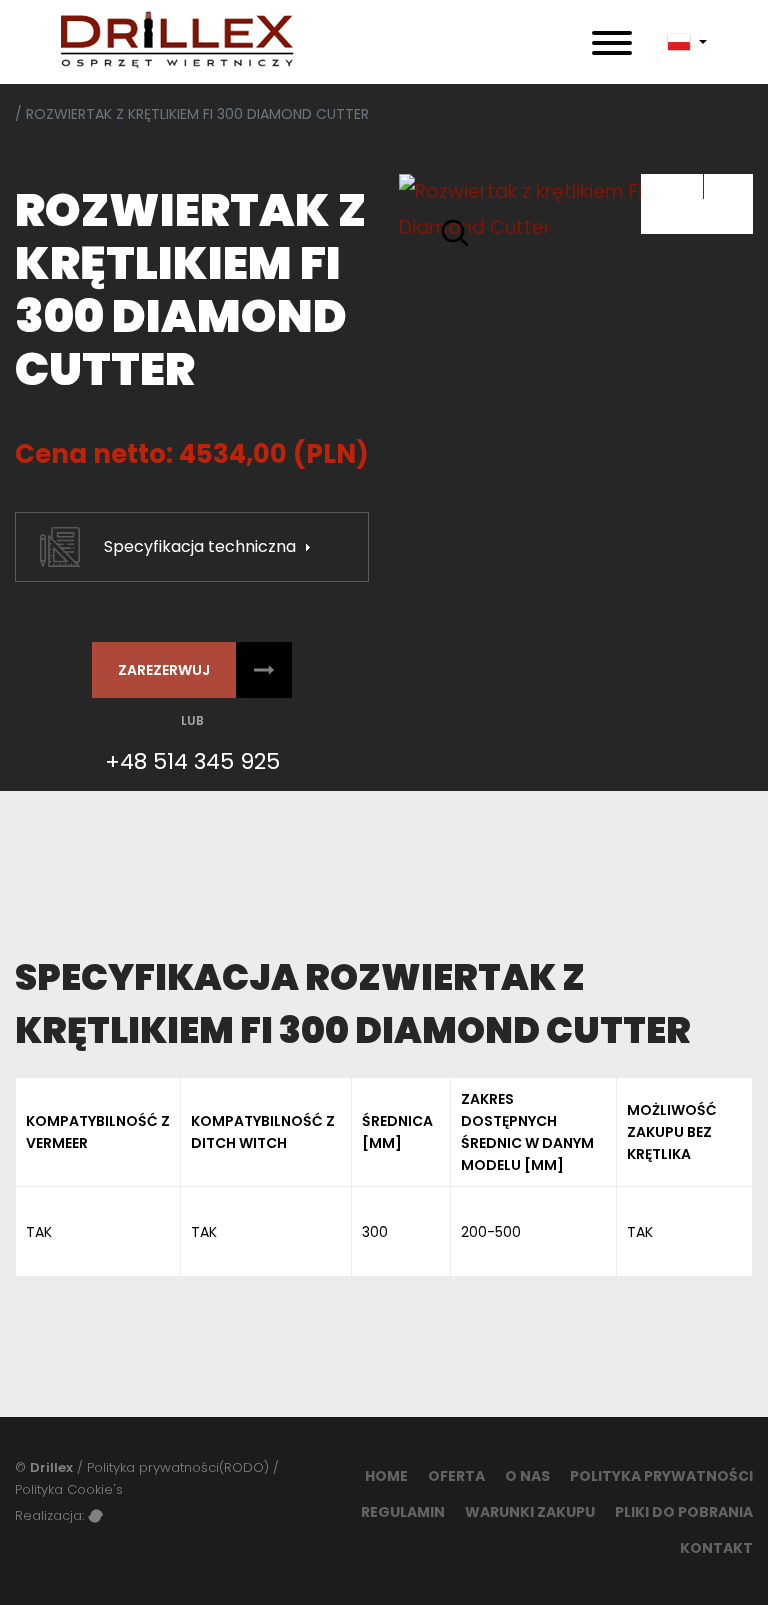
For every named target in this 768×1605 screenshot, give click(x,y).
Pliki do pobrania (684, 1512)
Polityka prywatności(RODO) (178, 1467)
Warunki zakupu (530, 1512)
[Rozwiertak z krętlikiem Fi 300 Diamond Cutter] (576, 210)
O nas (527, 1476)
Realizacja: (51, 1515)
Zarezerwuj (164, 670)
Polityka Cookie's (69, 1489)
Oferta (456, 1476)
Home (386, 1476)
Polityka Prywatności (661, 1476)
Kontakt (716, 1548)
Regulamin (403, 1512)
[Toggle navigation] (612, 42)
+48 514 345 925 (192, 761)
